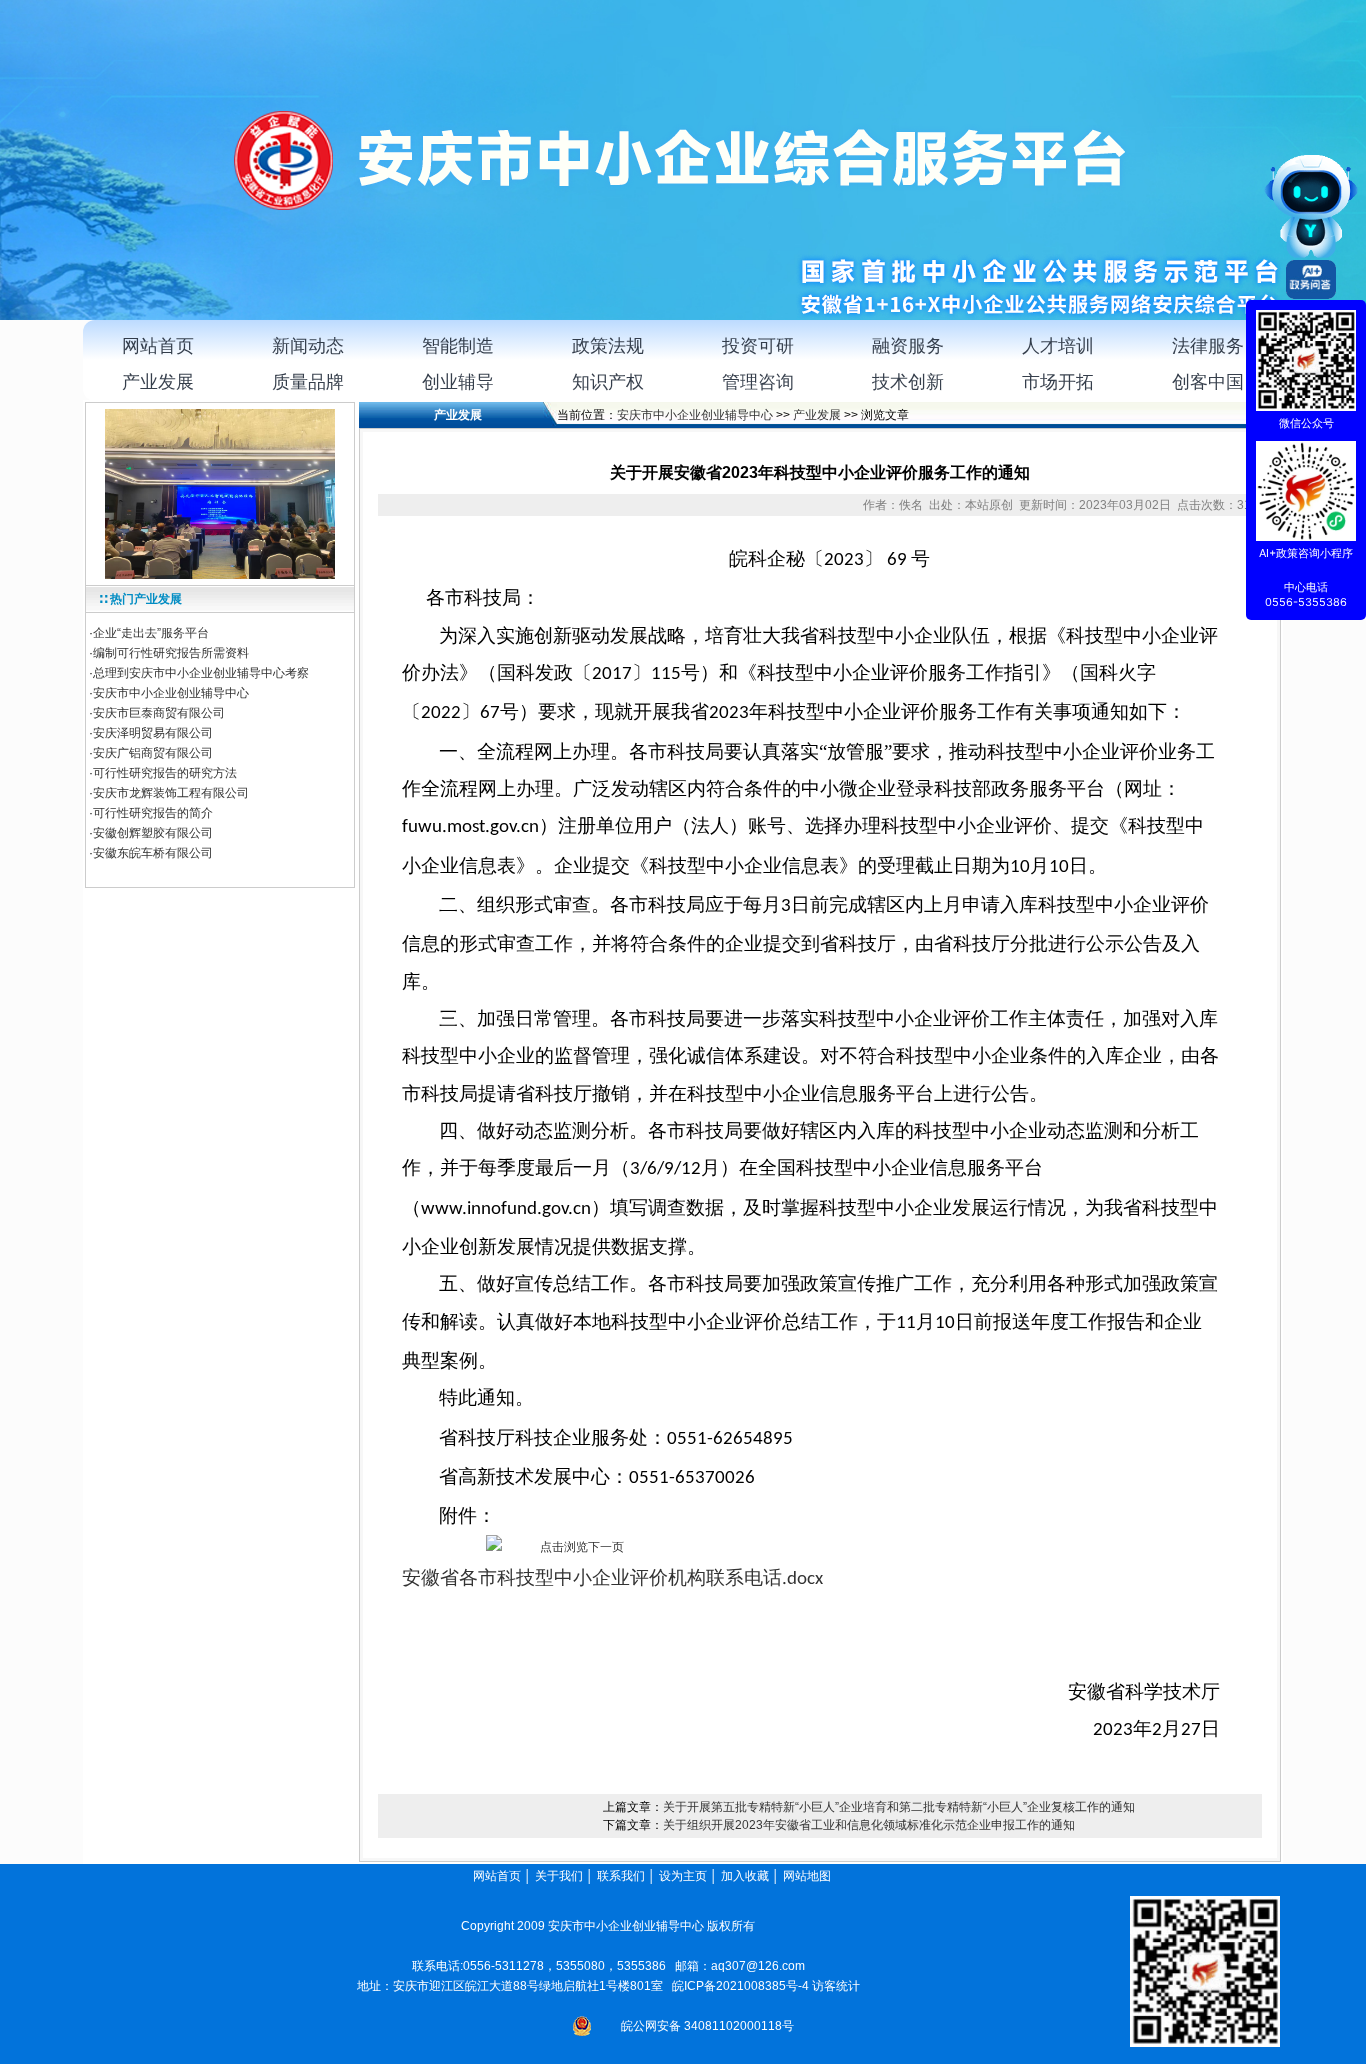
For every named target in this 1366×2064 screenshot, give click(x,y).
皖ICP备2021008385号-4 (740, 1986)
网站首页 (158, 346)
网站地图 (808, 1876)
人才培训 (1058, 346)
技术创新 (908, 382)
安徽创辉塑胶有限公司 (153, 833)
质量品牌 (308, 382)
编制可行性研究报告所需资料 (171, 653)
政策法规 (608, 346)
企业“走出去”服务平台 (151, 633)
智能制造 (458, 346)
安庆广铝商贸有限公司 (153, 753)
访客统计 (836, 1986)
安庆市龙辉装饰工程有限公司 (171, 793)
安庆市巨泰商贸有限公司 (159, 713)
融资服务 (908, 346)
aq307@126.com (758, 1966)
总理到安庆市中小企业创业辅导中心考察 (201, 673)
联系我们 (621, 1876)
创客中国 (1208, 382)
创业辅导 (458, 382)
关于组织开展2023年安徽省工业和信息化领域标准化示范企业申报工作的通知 (869, 1825)
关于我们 (559, 1876)
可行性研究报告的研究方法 (165, 773)
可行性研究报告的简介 (153, 813)
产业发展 (158, 382)
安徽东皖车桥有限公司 (153, 853)
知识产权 (608, 382)
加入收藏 (745, 1876)
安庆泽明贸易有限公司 (153, 733)
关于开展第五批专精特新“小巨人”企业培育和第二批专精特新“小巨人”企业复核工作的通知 (899, 1807)
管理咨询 (758, 382)
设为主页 (683, 1876)
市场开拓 (1058, 382)
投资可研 (758, 346)
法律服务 (1208, 346)
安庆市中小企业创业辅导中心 (171, 693)
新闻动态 (308, 346)
